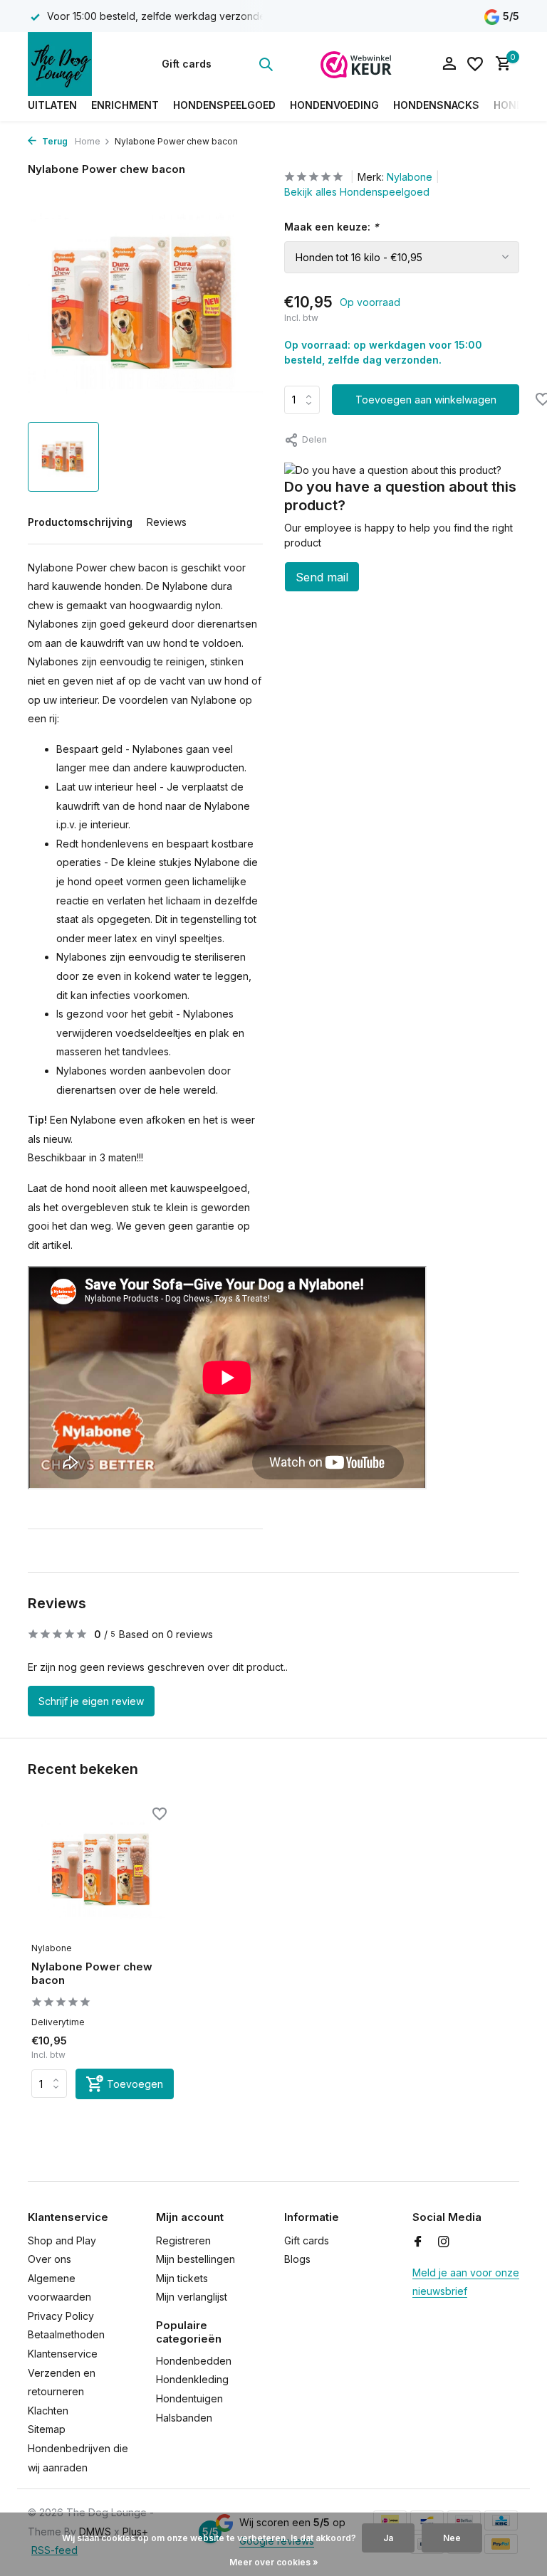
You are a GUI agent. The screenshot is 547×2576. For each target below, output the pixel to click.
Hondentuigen (189, 2398)
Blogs (297, 2259)
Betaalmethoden (66, 2334)
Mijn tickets (182, 2278)
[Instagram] (444, 2242)
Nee (452, 2538)
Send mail (322, 577)
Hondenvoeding (334, 105)
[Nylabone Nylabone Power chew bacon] (103, 1870)
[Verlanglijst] (475, 64)
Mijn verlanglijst (192, 2297)
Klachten (48, 2411)
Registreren (183, 2240)
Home (88, 141)
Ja (388, 2538)
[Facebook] (418, 2242)
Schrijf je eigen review (91, 1701)
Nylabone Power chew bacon (92, 1974)
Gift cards (187, 64)
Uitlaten (52, 105)
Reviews (167, 522)
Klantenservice (63, 2354)
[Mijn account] (449, 64)
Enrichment (125, 105)
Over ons (50, 2259)
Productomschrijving (80, 522)
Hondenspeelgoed (224, 105)
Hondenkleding (192, 2379)
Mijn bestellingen (196, 2259)
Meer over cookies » (274, 2562)
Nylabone (410, 177)
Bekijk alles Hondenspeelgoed (357, 192)
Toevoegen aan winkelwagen (426, 400)
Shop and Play (62, 2240)
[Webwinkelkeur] (356, 64)
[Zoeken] (266, 64)
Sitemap (47, 2429)
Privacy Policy (61, 2316)
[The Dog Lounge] (72, 64)
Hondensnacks (436, 105)
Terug (54, 141)
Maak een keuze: (332, 227)
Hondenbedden (194, 2361)
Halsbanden (184, 2418)
